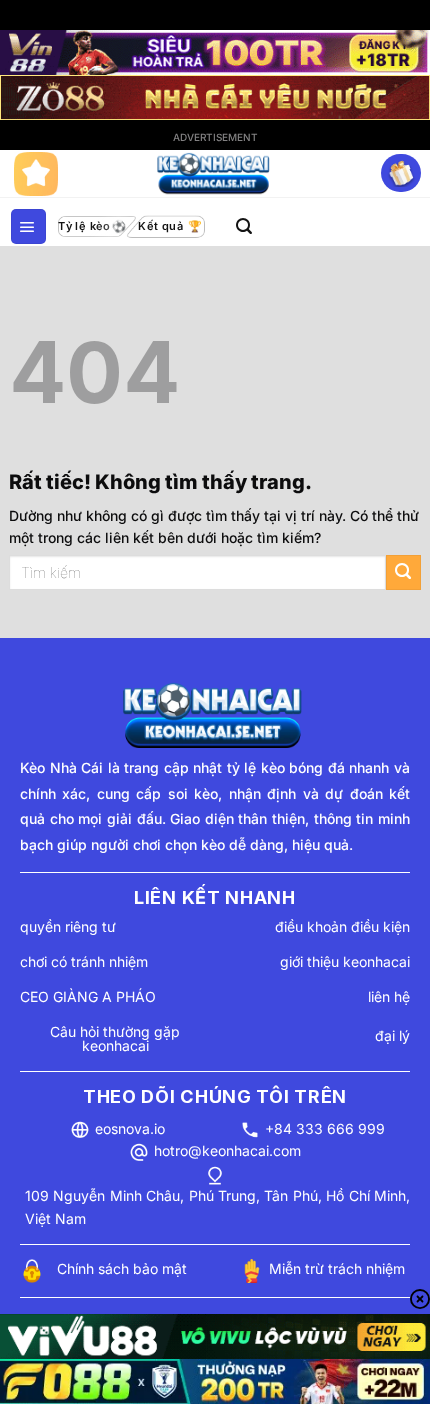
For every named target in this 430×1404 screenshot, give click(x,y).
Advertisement (215, 137)
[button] (28, 227)
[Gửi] (403, 572)
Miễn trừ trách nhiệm (337, 1268)
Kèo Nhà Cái (61, 767)
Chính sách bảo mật (122, 1268)
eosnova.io (130, 1128)
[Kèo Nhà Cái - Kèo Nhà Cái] (215, 174)
